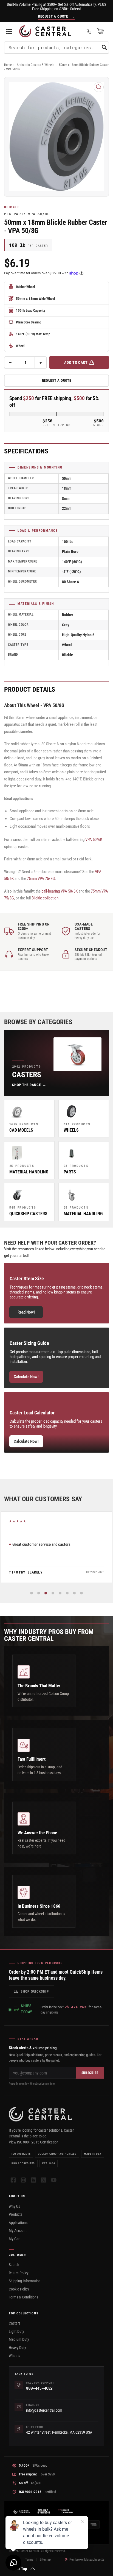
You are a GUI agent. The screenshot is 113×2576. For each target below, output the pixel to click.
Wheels (14, 2356)
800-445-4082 (39, 2388)
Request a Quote (57, 380)
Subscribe (90, 2073)
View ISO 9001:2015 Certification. (34, 2142)
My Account (18, 2231)
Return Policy (19, 2273)
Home (8, 65)
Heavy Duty (17, 2348)
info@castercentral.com (44, 2410)
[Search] (104, 48)
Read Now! (26, 1312)
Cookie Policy (19, 2289)
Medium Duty (19, 2339)
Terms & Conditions (23, 2297)
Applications (18, 2223)
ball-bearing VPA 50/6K (60, 891)
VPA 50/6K (94, 840)
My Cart (15, 2239)
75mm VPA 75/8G (41, 879)
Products (15, 2214)
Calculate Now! (26, 1377)
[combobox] (56, 48)
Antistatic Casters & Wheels (35, 65)
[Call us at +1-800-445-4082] (89, 31)
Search (14, 2265)
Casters (15, 2323)
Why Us (14, 2206)
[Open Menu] (9, 31)
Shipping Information (25, 2281)
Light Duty (16, 2331)
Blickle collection (45, 898)
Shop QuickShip (35, 1991)
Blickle (12, 207)
